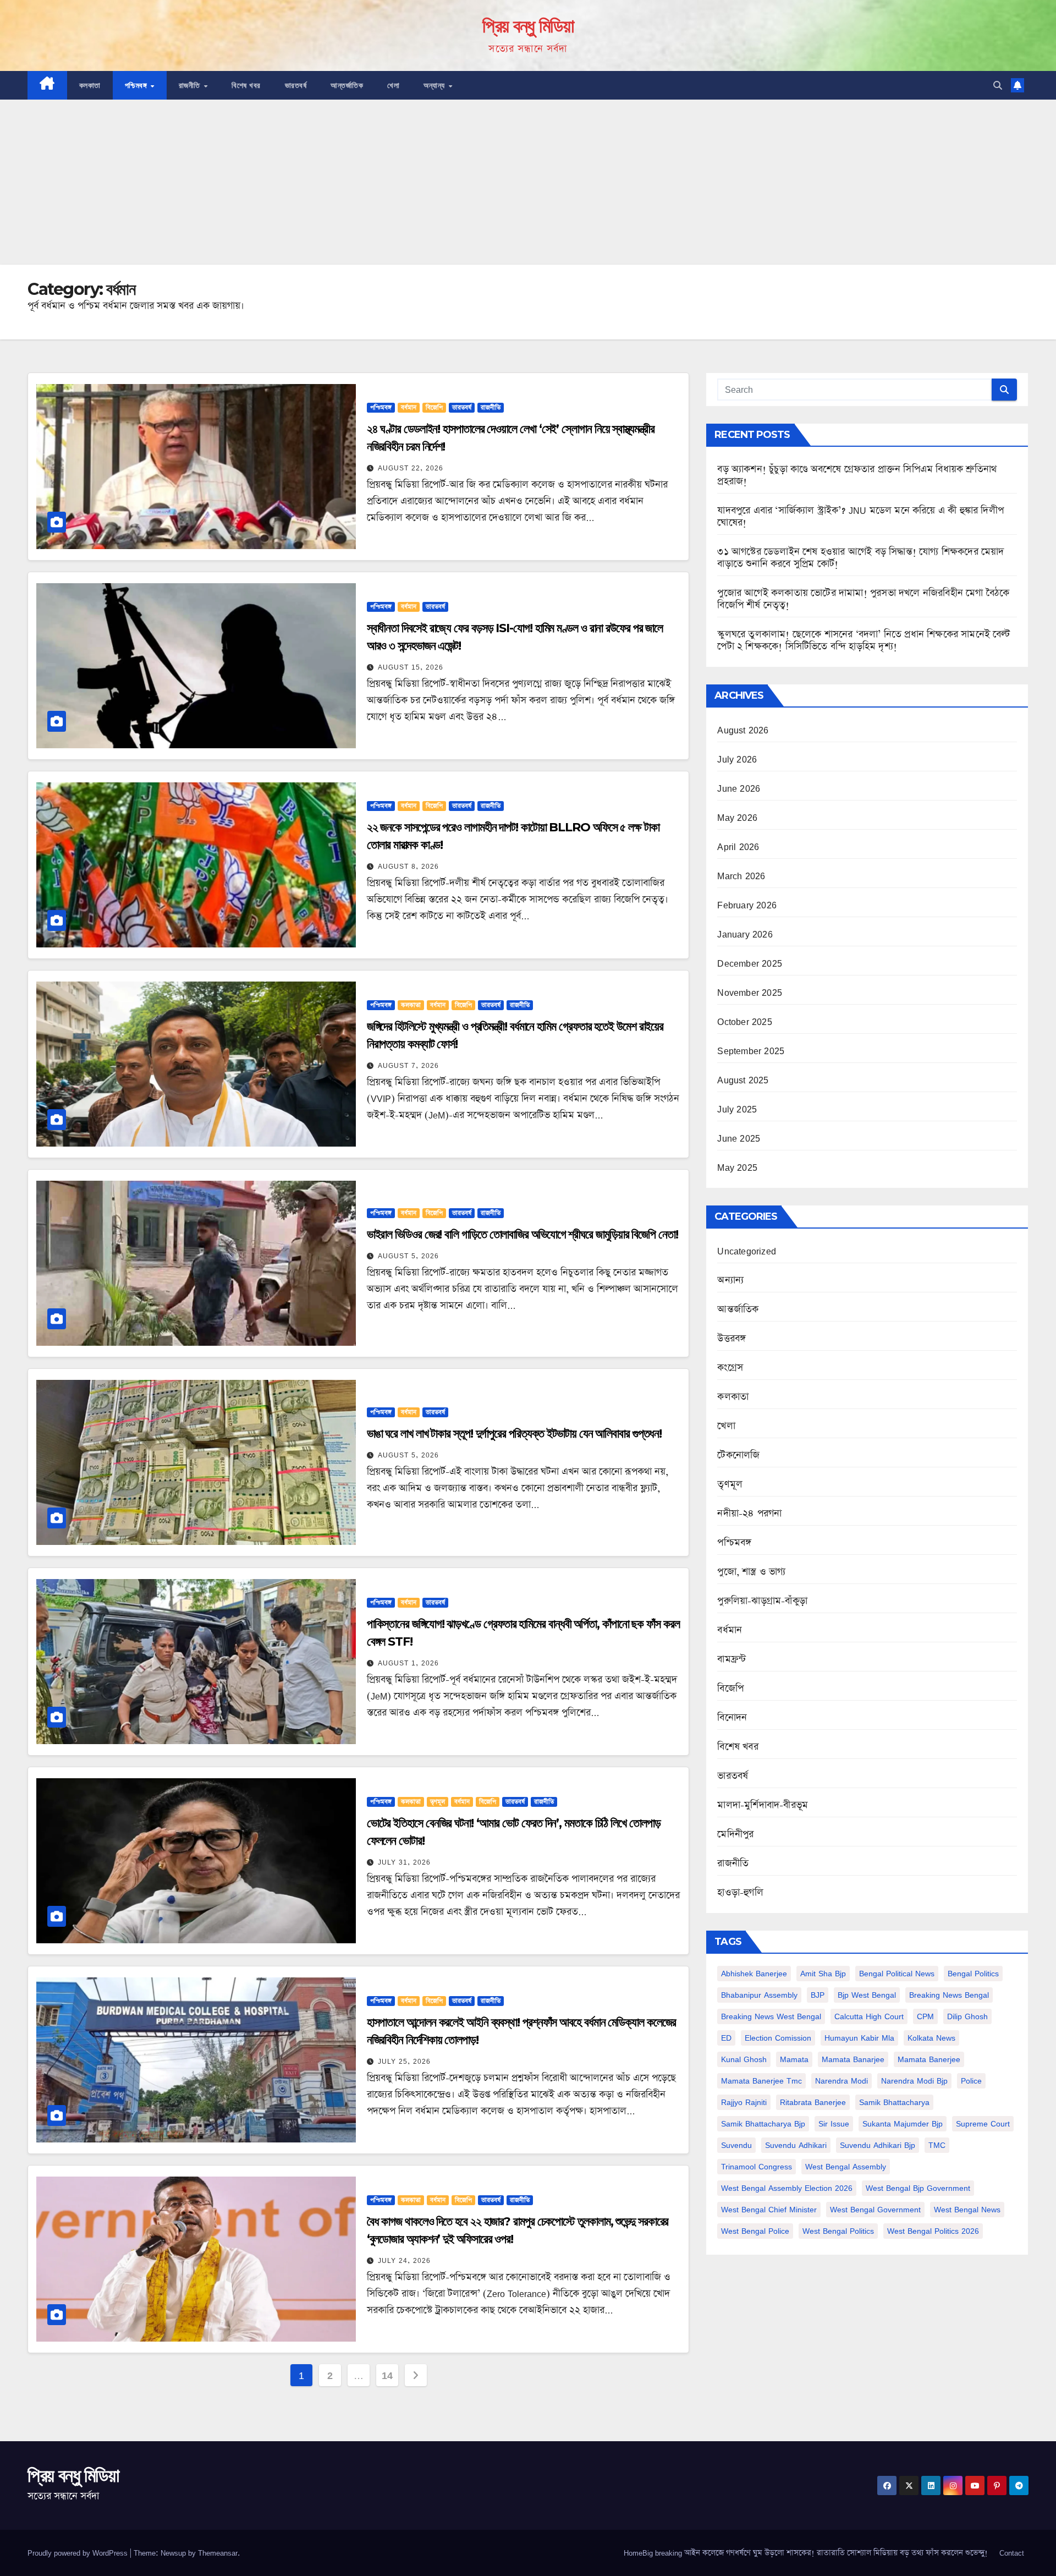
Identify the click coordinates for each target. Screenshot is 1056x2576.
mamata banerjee (929, 2059)
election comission (778, 2038)
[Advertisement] (528, 182)
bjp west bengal (867, 1995)
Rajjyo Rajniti (744, 2102)
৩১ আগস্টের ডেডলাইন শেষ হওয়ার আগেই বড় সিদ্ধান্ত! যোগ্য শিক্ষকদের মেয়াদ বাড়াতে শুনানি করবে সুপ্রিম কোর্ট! (860, 558)
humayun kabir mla (859, 2038)
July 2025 (737, 1109)
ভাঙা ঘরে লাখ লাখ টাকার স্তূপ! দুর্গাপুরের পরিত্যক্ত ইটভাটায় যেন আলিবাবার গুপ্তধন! (515, 1434)
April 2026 (738, 847)
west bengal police (755, 2231)
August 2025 (743, 1080)
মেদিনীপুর (735, 1834)
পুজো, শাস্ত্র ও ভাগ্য (751, 1572)
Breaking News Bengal (949, 1995)
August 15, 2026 (411, 667)
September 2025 (751, 1051)
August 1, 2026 (408, 1663)
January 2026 (745, 934)
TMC (937, 2145)
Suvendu (736, 2145)
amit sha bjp (823, 1973)
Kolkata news (931, 2038)
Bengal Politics (973, 1973)
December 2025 (750, 963)
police (971, 2081)
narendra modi (842, 2081)
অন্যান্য (435, 85)
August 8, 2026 (408, 866)
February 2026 (747, 905)
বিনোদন (732, 1718)
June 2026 (739, 788)
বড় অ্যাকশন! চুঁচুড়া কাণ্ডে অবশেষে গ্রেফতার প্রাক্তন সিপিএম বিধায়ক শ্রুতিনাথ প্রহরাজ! (857, 475)
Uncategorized (747, 1251)
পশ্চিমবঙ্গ (137, 85)
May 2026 (737, 818)
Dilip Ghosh (967, 2016)
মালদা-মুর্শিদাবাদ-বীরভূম (763, 1805)
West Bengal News (967, 2209)
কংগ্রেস (730, 1368)
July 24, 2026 (404, 2260)
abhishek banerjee (754, 1973)
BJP (818, 1995)
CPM (925, 2016)
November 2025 (750, 993)
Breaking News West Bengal (771, 2016)
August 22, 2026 (411, 468)
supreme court (983, 2123)
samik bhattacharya (894, 2102)
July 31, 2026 (404, 1862)
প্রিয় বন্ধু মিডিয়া (528, 26)
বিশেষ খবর (246, 85)
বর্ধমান (409, 408)
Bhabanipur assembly (759, 1995)
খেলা (393, 85)
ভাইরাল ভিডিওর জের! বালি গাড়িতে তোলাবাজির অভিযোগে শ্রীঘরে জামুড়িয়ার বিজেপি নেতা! (522, 1234)
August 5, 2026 (408, 1256)
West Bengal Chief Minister (769, 2209)
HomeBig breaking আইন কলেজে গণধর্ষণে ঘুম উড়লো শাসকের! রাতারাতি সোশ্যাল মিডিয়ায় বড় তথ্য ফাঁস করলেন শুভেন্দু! (806, 2553)
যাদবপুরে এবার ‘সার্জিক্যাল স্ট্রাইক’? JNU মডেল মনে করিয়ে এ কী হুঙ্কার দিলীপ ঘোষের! (860, 517)
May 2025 (737, 1168)
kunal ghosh (744, 2059)
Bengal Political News (897, 1973)
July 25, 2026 (404, 2061)
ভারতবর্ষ (296, 85)
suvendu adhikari (796, 2145)
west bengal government (875, 2209)
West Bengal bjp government (918, 2188)
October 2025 (744, 1022)
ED (726, 2038)
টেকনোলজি (738, 1455)
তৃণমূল (438, 1802)
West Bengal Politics (838, 2231)
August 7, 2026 (408, 1065)
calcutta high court (869, 2016)
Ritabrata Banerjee (813, 2102)
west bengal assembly (846, 2166)
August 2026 (743, 730)
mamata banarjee (853, 2059)
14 (387, 2375)
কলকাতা (90, 85)
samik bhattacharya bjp (763, 2123)
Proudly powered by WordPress (79, 2553)
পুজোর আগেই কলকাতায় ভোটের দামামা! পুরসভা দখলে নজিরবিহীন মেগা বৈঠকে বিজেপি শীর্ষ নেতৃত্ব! (863, 599)
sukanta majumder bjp (903, 2123)
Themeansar (218, 2553)
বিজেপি (434, 408)
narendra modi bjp (914, 2081)
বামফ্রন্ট (732, 1659)
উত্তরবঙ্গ (732, 1339)
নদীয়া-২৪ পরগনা (749, 1514)
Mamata (794, 2059)
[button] (998, 85)
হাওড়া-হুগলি (740, 1893)
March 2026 (741, 876)
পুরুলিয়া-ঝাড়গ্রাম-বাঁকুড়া (762, 1601)
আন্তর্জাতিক (347, 85)
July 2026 (737, 759)
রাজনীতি (191, 85)
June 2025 (739, 1138)
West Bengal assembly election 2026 (787, 2188)
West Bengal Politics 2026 (933, 2231)
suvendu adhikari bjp (878, 2145)
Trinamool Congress (757, 2166)
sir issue (834, 2123)
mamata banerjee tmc (761, 2081)
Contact (1012, 2553)
